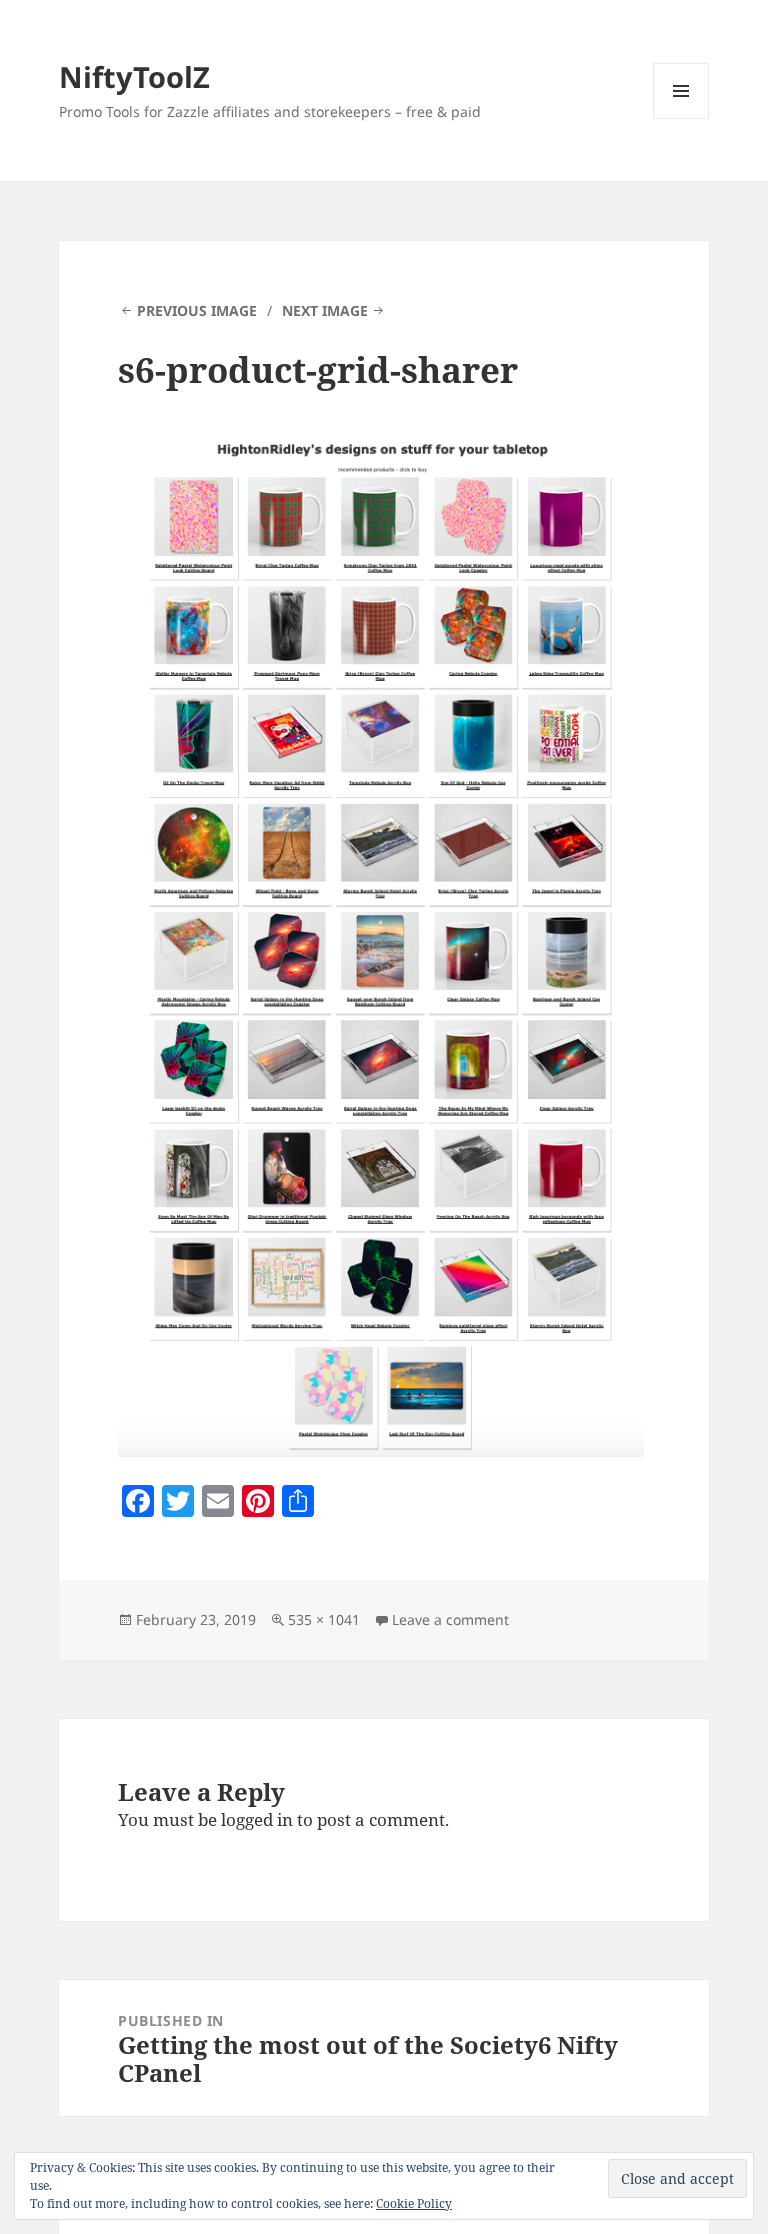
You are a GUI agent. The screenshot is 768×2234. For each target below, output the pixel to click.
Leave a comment (450, 1619)
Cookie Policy (414, 2203)
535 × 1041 (324, 1619)
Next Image (325, 310)
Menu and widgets (681, 118)
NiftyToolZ (134, 76)
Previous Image (197, 310)
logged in (257, 1819)
